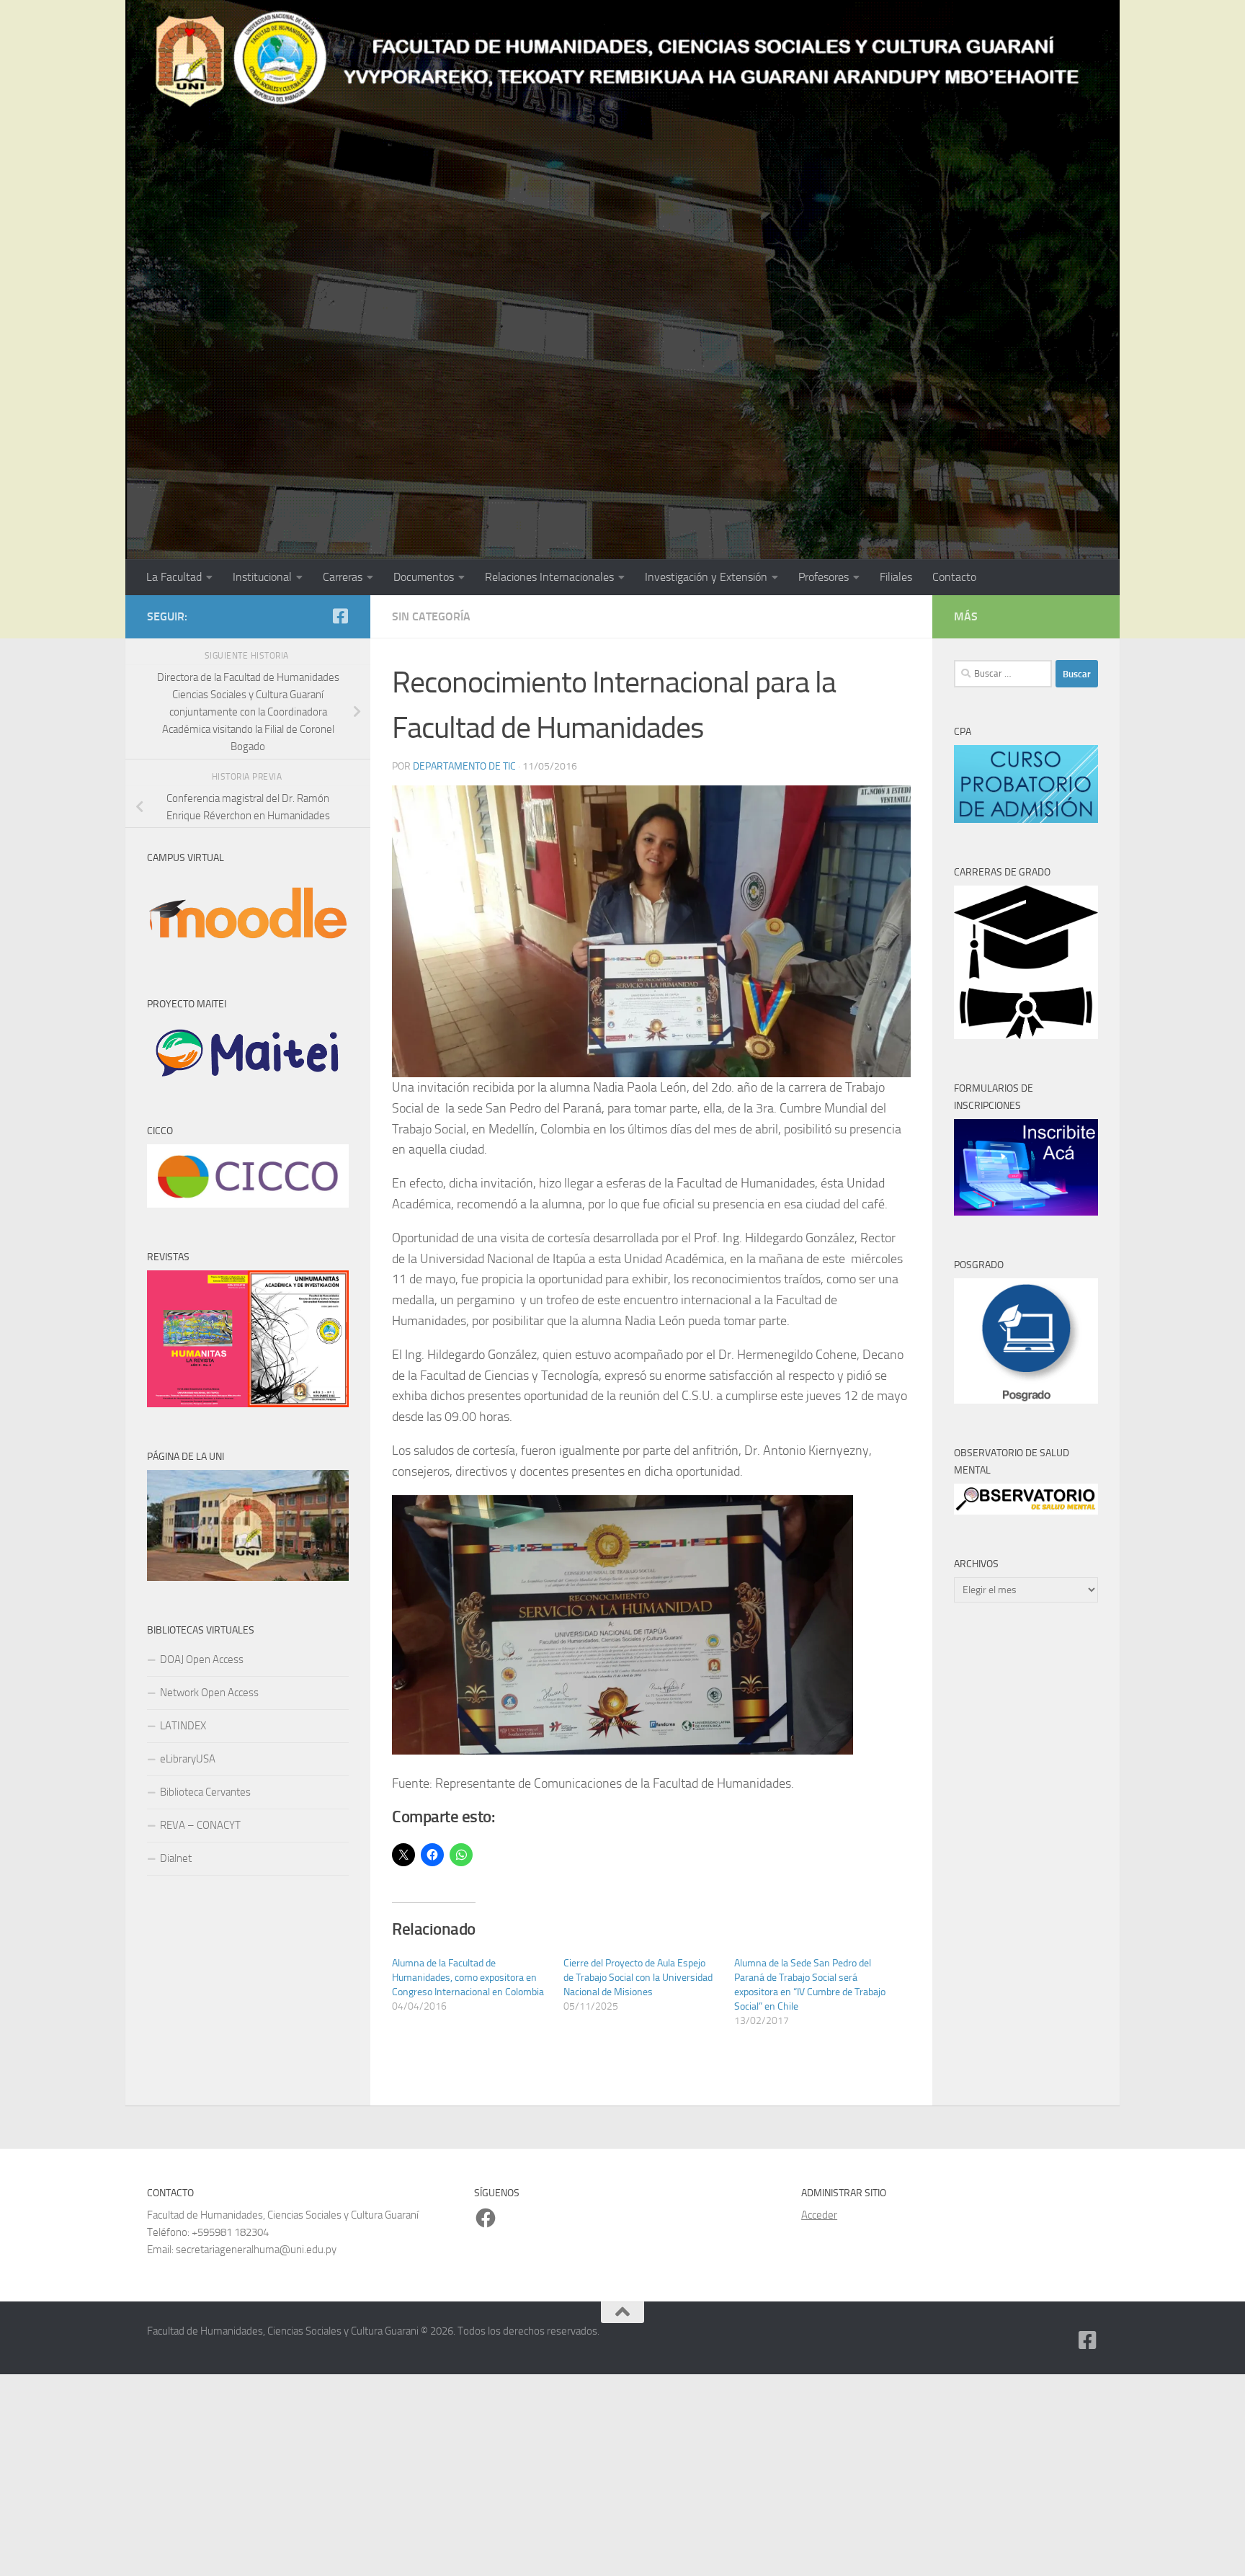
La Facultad (174, 577)
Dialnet (176, 1858)
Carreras (343, 577)
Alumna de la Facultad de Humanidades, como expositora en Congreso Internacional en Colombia (468, 1978)
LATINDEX (183, 1726)
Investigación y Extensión (706, 577)
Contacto (954, 577)
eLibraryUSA (188, 1759)
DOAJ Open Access (202, 1659)
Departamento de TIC (464, 766)
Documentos (424, 577)
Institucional (262, 577)
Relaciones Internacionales (549, 577)
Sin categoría (431, 616)
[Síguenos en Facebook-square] (340, 616)
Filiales (896, 577)
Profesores (824, 577)
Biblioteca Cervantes (205, 1792)
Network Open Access (209, 1693)
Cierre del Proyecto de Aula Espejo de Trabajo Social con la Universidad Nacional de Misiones (638, 1978)
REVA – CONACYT (200, 1825)
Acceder (819, 2215)
